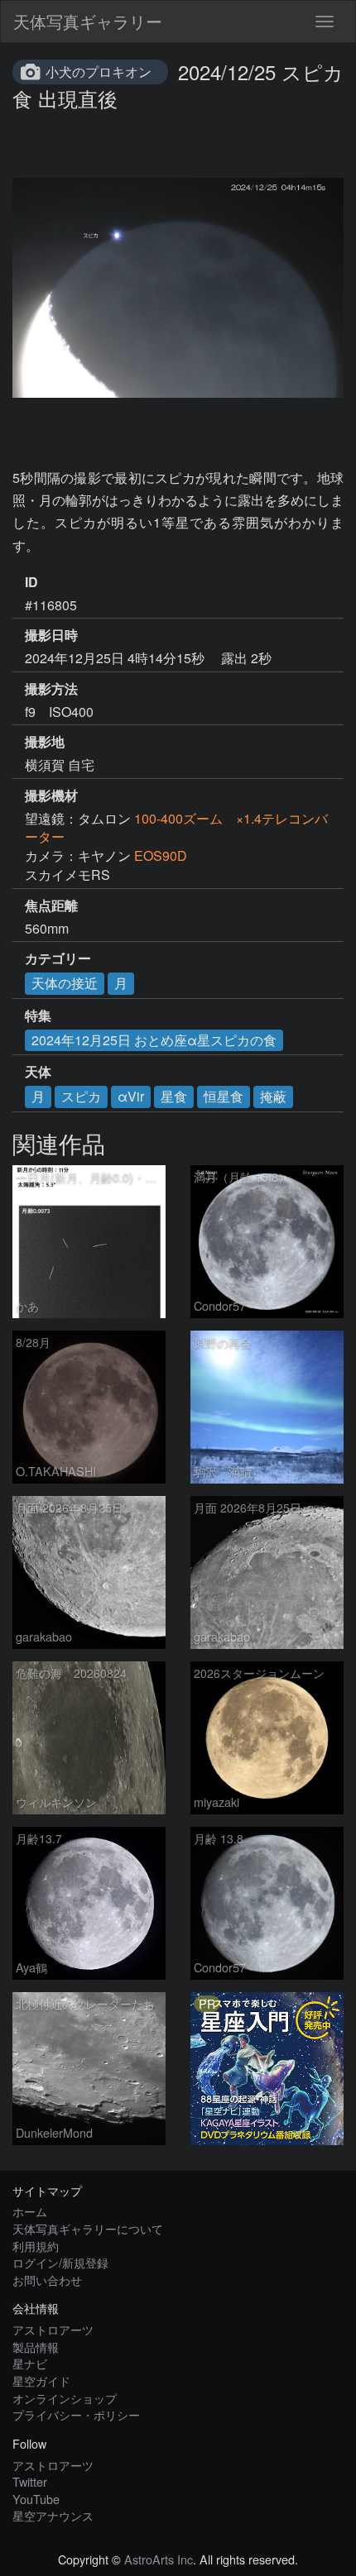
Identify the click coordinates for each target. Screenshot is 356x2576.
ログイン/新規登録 (60, 2262)
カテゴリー (58, 958)
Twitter (30, 2481)
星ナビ (30, 2363)
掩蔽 (273, 1096)
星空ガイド (41, 2380)
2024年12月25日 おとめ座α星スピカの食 (154, 1040)
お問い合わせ (47, 2280)
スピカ (81, 1096)
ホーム (30, 2211)
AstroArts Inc (159, 2559)
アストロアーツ (53, 2329)
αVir (131, 1096)
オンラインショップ (65, 2398)
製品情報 (36, 2347)
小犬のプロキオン (99, 72)
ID (31, 582)
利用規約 (36, 2246)
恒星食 (224, 1096)
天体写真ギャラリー (88, 21)
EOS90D (161, 855)
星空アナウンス (53, 2515)
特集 (38, 1016)
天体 (38, 1072)
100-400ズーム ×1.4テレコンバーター (176, 828)
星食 (174, 1096)
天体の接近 (65, 983)
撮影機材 (51, 796)
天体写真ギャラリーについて (88, 2228)
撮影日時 (51, 635)
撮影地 (45, 742)
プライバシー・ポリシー (76, 2414)
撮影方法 (51, 689)
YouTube (36, 2499)
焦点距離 (51, 906)
